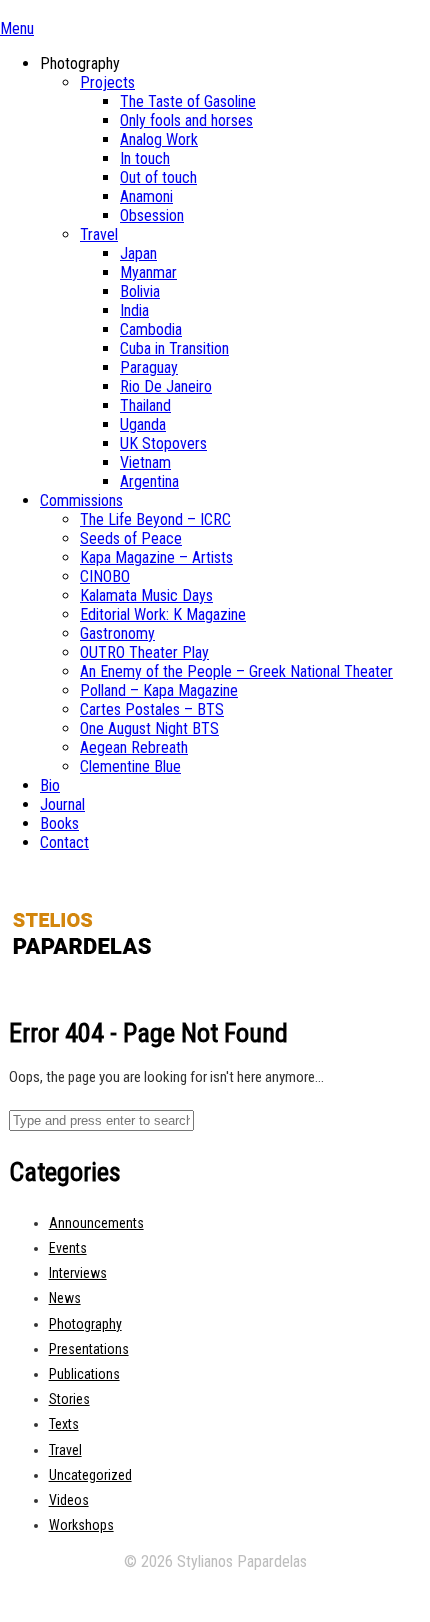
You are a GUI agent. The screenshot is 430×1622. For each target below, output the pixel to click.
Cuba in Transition (174, 348)
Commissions (81, 500)
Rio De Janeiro (166, 386)
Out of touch (158, 177)
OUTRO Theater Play (144, 652)
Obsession (152, 215)
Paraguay (149, 367)
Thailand (145, 405)
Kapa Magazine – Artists (156, 557)
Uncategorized (90, 1475)
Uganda (143, 424)
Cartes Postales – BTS (152, 709)
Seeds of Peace (131, 538)
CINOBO (105, 576)
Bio (50, 785)
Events (68, 1248)
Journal (62, 804)
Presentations (89, 1349)
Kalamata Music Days (146, 595)
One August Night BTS (149, 728)
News (65, 1298)
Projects (107, 82)
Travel (99, 234)
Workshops (81, 1525)
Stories (69, 1399)
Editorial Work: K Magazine (163, 614)
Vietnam (145, 462)
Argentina (149, 481)
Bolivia (140, 291)
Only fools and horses (186, 120)
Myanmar (148, 272)
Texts (64, 1424)
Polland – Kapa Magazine (159, 690)
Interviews (78, 1273)
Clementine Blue (130, 766)
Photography (85, 1324)
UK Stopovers (163, 443)
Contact (64, 842)
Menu (17, 28)
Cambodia (151, 329)
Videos (69, 1500)
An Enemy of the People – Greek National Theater (236, 671)
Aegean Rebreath (134, 747)
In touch (145, 158)
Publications (84, 1374)
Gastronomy (117, 633)
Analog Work (159, 139)
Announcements (96, 1223)
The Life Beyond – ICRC (155, 519)
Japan (138, 253)
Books (59, 823)
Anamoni (146, 196)
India (134, 310)
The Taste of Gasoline (188, 101)
